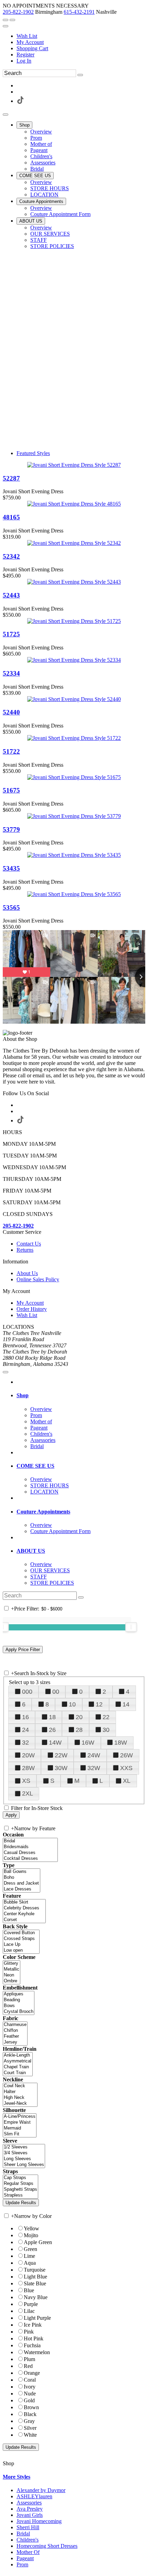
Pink (29, 2332)
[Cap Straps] (20, 2178)
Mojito (31, 2235)
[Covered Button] (21, 1933)
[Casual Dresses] (30, 1853)
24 (25, 1730)
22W (61, 1755)
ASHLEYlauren (34, 2496)
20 (79, 1717)
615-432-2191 (79, 12)
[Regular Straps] (20, 2184)
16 (25, 1717)
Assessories (29, 2503)
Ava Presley (30, 2509)
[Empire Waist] (20, 2122)
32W (94, 1768)
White (30, 2435)
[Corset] (24, 1920)
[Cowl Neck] (20, 2086)
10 (72, 1704)
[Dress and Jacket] (22, 1883)
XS (26, 1781)
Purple (31, 2304)
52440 (11, 712)
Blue (29, 2290)
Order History (32, 1309)
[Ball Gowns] (22, 1872)
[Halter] (20, 2092)
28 (79, 1730)
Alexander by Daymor (41, 2490)
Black (30, 2414)
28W (28, 1768)
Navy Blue (36, 2297)
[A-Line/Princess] (20, 2117)
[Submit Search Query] (81, 1597)
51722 (11, 751)
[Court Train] (18, 2073)
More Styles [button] (17, 2477)
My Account (30, 42)
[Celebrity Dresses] (24, 1908)
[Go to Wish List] (12, 20)
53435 (11, 868)
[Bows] (19, 2006)
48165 (11, 517)
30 (106, 1730)
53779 (11, 829)
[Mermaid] (20, 2128)
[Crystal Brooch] (19, 2012)
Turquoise (35, 2270)
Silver (30, 2428)
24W (94, 1755)
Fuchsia (32, 2345)
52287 (11, 478)
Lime (29, 2256)
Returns (25, 1250)
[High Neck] (20, 2098)
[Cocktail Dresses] (30, 1859)
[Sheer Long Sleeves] (24, 2165)
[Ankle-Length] (18, 2055)
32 (25, 1743)
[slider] (131, 1627)
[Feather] (15, 2036)
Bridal (23, 2534)
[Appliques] (19, 1994)
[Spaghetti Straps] (20, 2190)
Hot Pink (34, 2338)
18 (52, 1717)
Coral (30, 2380)
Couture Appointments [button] (43, 1512)
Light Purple (37, 2318)
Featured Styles (33, 453)
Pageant (25, 2558)
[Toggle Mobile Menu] (6, 1372)
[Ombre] (12, 1981)
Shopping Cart (32, 48)
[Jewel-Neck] (20, 2104)
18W (121, 1743)
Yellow (31, 2228)
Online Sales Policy (38, 1279)
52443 (11, 595)
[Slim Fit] (20, 2134)
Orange (32, 2373)
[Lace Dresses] (22, 1889)
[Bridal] (30, 1841)
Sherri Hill (28, 2527)
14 (126, 1704)
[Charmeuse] (15, 2025)
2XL (28, 1793)
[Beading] (19, 2000)
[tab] (81, 1395)
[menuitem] (81, 36)
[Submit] (80, 75)
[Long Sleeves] (24, 2159)
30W (61, 1768)
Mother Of (28, 2552)
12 (99, 1704)
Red (28, 2366)
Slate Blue (35, 2283)
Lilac (29, 2311)
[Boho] (22, 1878)
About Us (27, 1273)
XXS (126, 1768)
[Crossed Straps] (21, 1939)
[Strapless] (20, 2195)
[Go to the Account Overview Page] (6, 26)
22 (106, 1717)
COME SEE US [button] (35, 1466)
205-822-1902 (18, 12)
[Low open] (21, 1950)
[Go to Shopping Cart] (6, 20)
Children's (28, 2540)
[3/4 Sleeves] (24, 2153)
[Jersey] (15, 2042)
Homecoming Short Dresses (47, 2546)
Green (30, 2249)
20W (28, 1755)
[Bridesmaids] (30, 1847)
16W (88, 1743)
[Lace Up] (21, 1945)
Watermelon (37, 2352)
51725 (11, 634)
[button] (24, 125)
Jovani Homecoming (39, 2521)
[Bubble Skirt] (24, 1902)
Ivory (30, 2387)
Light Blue (35, 2277)
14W (55, 1743)
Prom (22, 2564)
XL (127, 1781)
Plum (29, 2359)
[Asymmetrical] (18, 2061)
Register (25, 55)
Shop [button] (23, 1395)
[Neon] (12, 1975)
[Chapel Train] (18, 2067)
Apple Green (38, 2242)
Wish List (27, 36)
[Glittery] (12, 1964)
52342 (11, 556)
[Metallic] (12, 1969)
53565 (11, 908)
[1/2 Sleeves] (24, 2147)
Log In (24, 61)
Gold (29, 2400)
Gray (29, 2421)
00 (56, 1692)
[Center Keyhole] (24, 1914)
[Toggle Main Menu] (6, 115)
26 (52, 1730)
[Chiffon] (15, 2031)
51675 (11, 790)
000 (27, 1692)
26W (126, 1755)
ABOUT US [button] (31, 1551)
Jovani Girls (30, 2515)
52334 (11, 673)
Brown (31, 2407)
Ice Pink (33, 2325)
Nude (30, 2394)
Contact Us (29, 1244)
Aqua (30, 2263)
